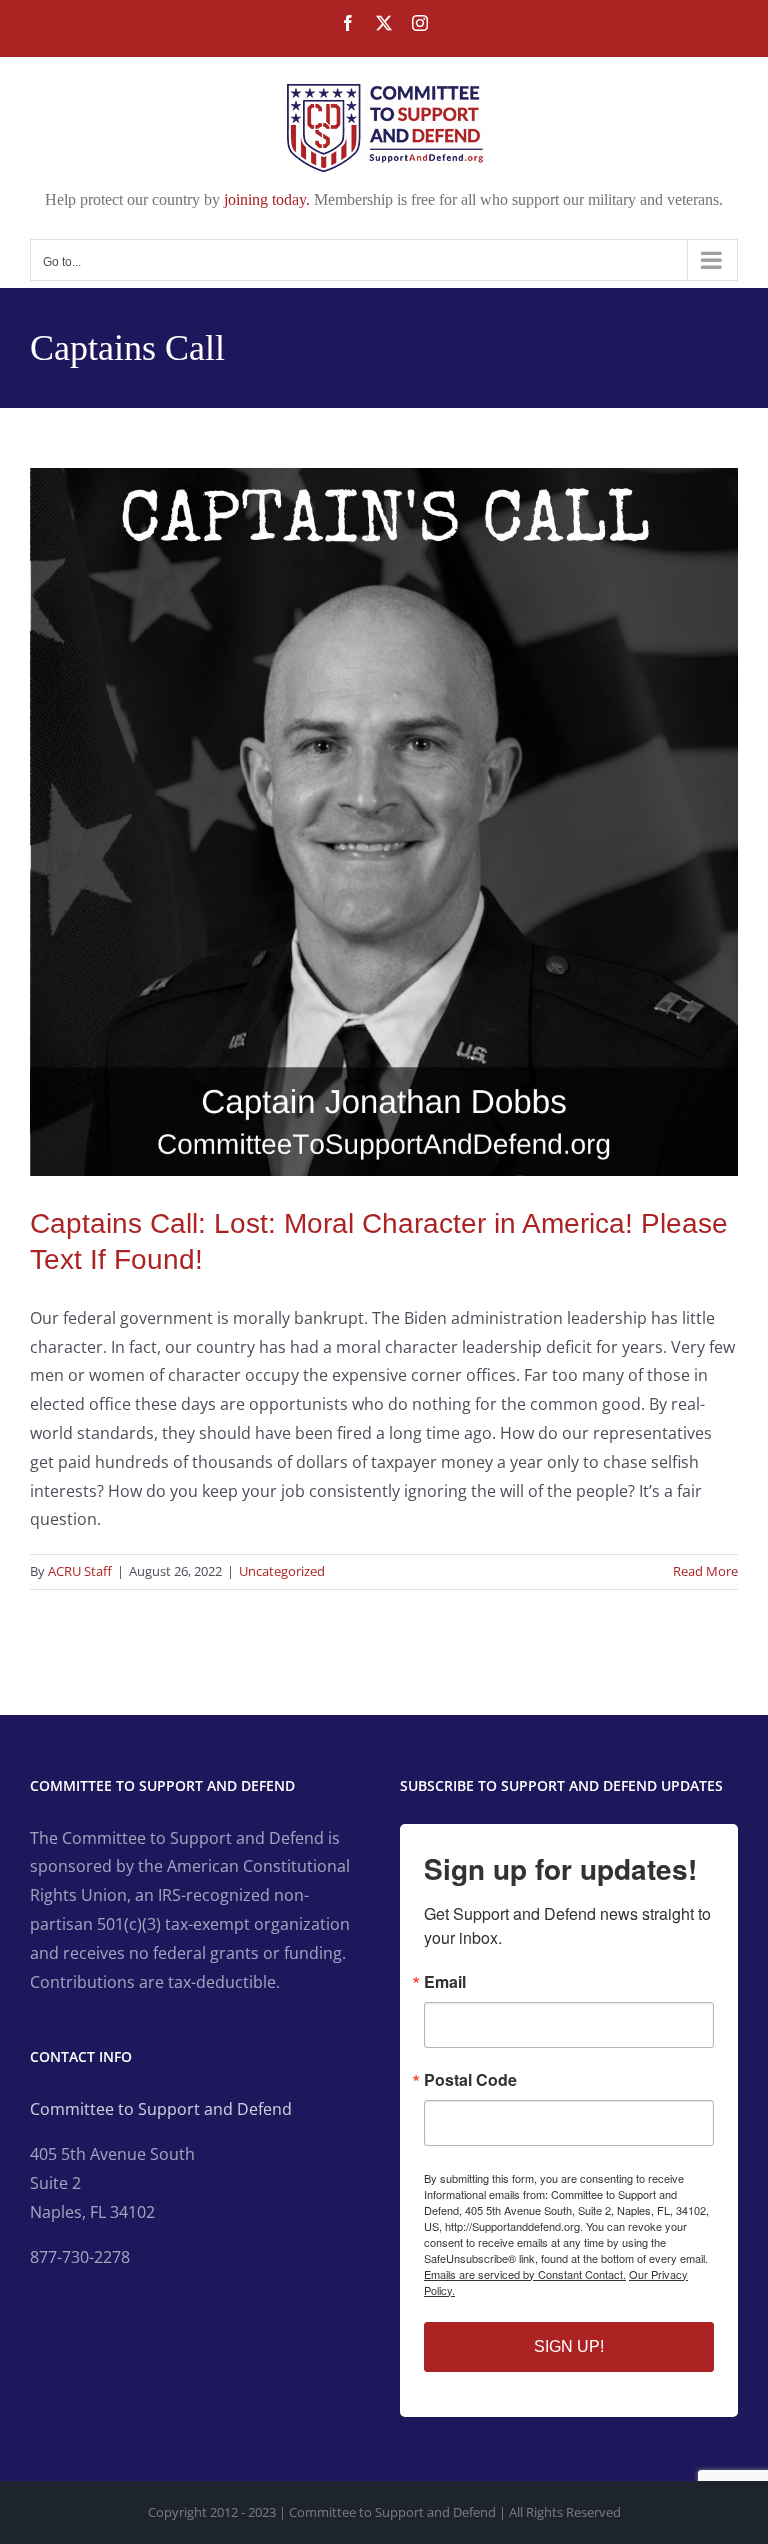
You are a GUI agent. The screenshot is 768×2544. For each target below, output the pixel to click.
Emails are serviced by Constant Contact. (525, 2274)
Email (445, 1982)
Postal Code (470, 2080)
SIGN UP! (569, 2346)
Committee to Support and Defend (161, 2109)
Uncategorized (282, 1571)
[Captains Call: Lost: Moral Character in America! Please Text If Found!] (384, 822)
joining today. (267, 199)
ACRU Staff (80, 1571)
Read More (705, 1571)
